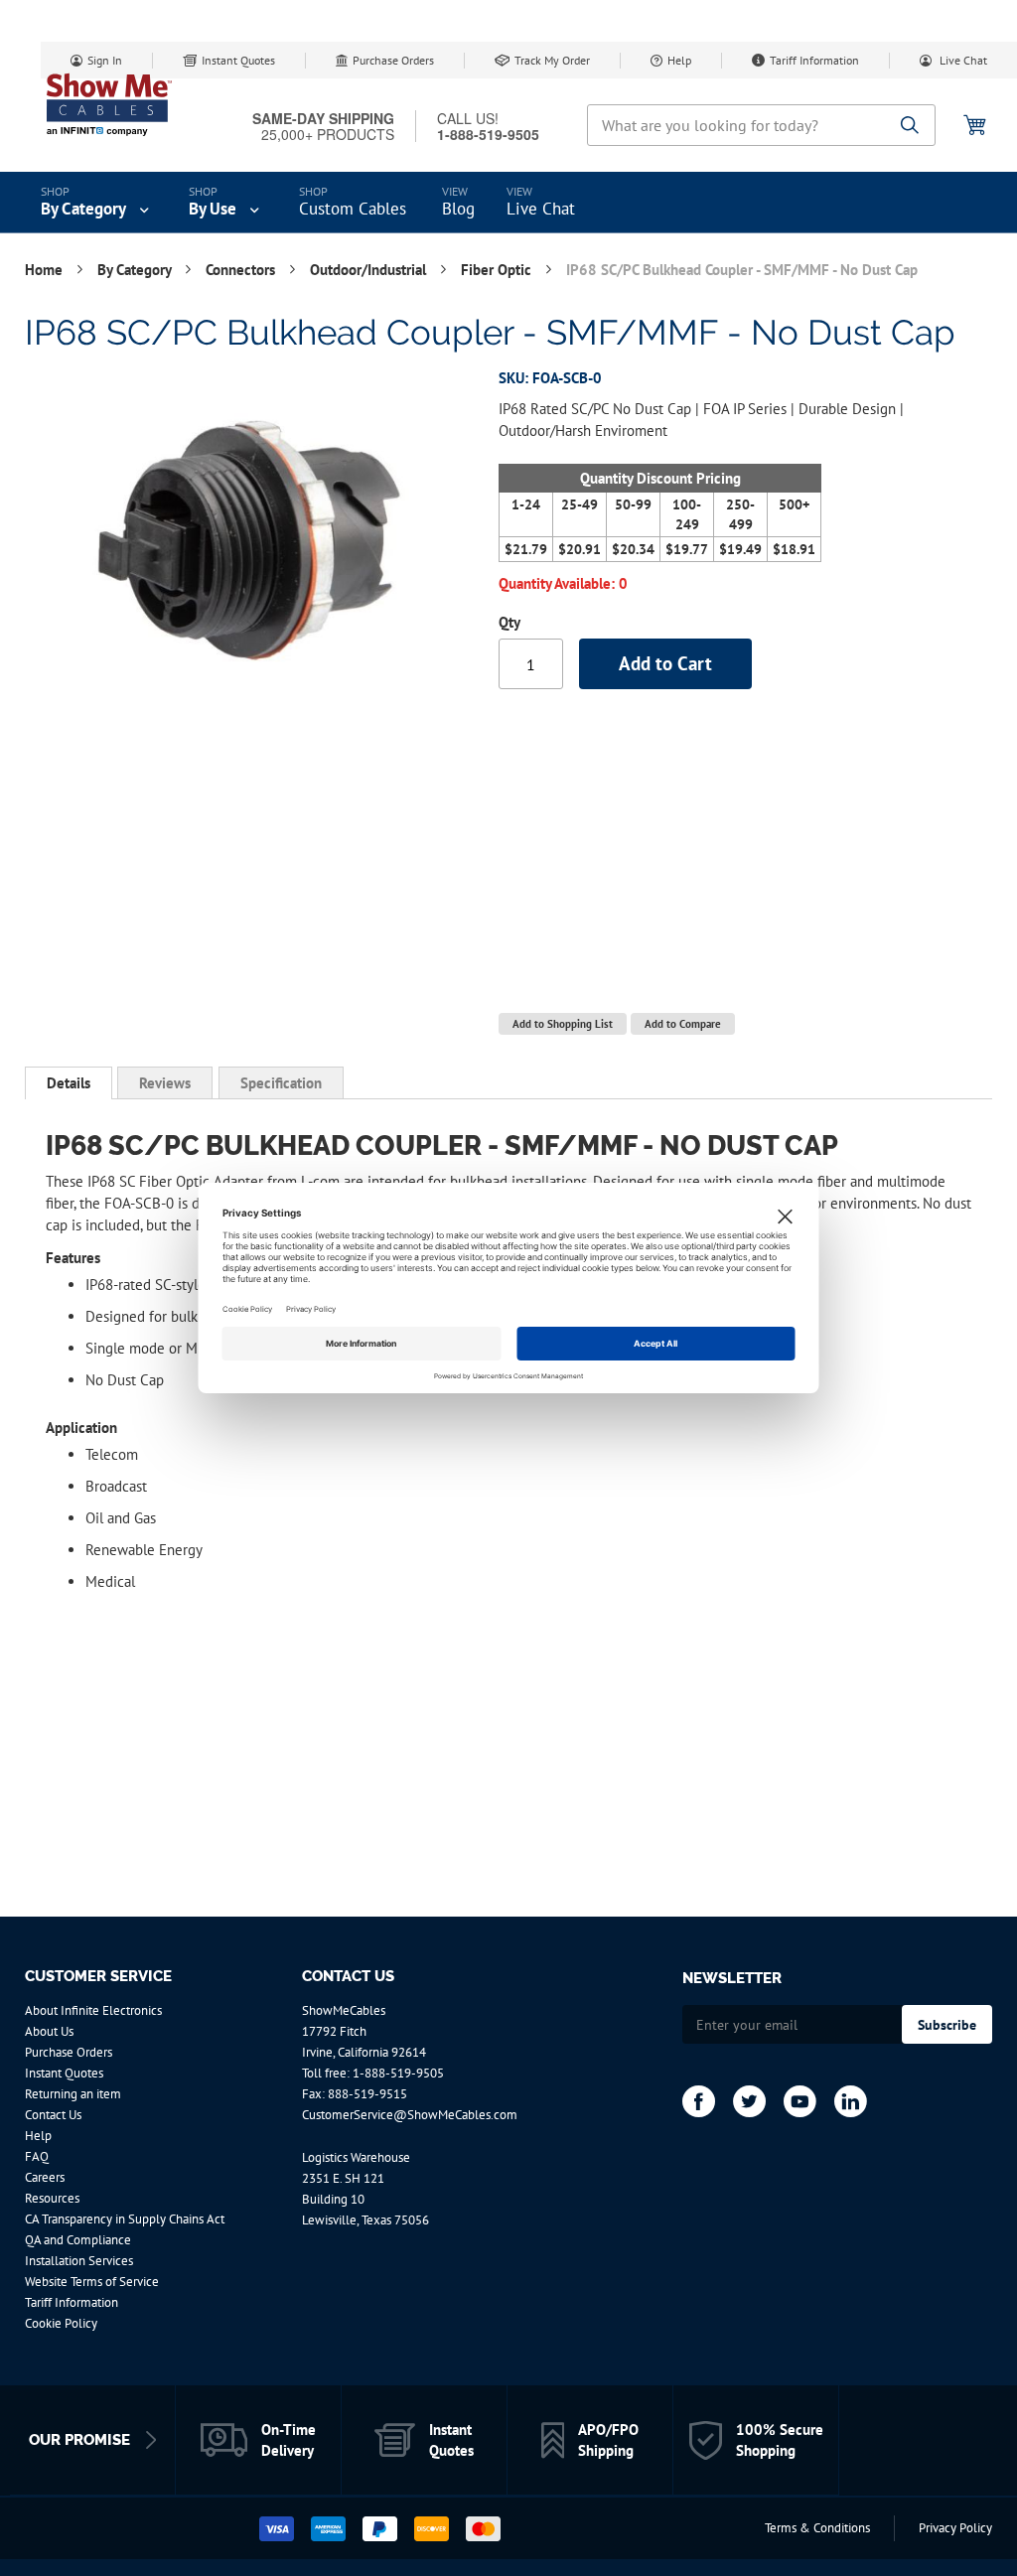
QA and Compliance (78, 2240)
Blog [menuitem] (458, 209)
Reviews (165, 1083)
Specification (281, 1083)
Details (69, 1083)
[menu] (508, 203)
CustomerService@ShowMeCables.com (410, 2115)
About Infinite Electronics (93, 2010)
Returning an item (73, 2094)
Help (679, 60)
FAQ (37, 2156)
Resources (52, 2198)
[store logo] (109, 104)
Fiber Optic (498, 270)
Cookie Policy (61, 2323)
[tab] (69, 1083)
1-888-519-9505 (398, 2073)
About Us (49, 2031)
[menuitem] (97, 203)
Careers (45, 2177)
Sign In (105, 60)
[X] (749, 2101)
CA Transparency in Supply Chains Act (125, 2219)
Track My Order (552, 60)
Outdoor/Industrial (370, 270)
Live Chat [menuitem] (541, 209)
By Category (136, 270)
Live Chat (962, 60)
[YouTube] (800, 2101)
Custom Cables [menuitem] (353, 209)
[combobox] (761, 125)
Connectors (242, 270)
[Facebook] (699, 2101)
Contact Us (53, 2115)
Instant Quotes (238, 60)
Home (46, 270)
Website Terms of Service (92, 2282)
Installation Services (79, 2261)
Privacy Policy (955, 2528)
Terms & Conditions (817, 2528)
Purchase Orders (393, 60)
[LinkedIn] (851, 2101)
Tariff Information (814, 60)
